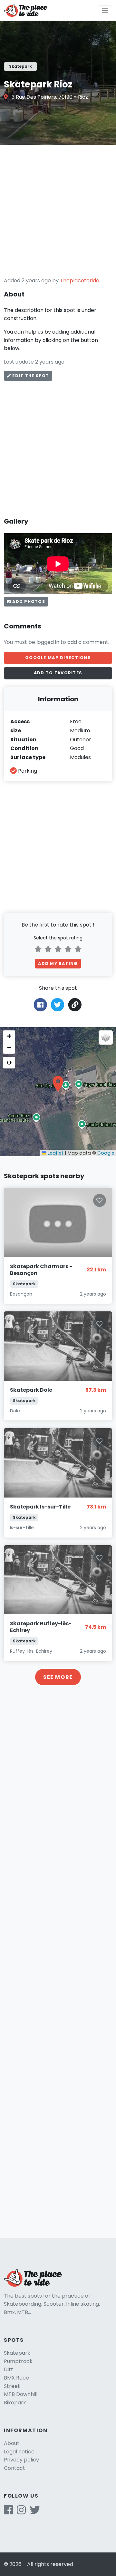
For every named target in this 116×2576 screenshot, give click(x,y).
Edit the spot (30, 376)
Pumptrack (18, 2361)
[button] (58, 1084)
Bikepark (15, 2403)
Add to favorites (58, 673)
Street (12, 2386)
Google (106, 1153)
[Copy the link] (75, 1005)
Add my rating (58, 963)
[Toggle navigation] (105, 10)
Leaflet (55, 1153)
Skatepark (17, 2353)
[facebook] (8, 2512)
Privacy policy (21, 2460)
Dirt (9, 2369)
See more (58, 1677)
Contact (15, 2468)
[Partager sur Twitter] (58, 1004)
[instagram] (21, 2512)
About (12, 2443)
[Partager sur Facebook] (40, 1004)
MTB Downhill (21, 2394)
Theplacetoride (80, 281)
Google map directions (58, 658)
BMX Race (16, 2378)
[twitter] (35, 2512)
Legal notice (19, 2452)
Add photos (28, 601)
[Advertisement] (58, 211)
